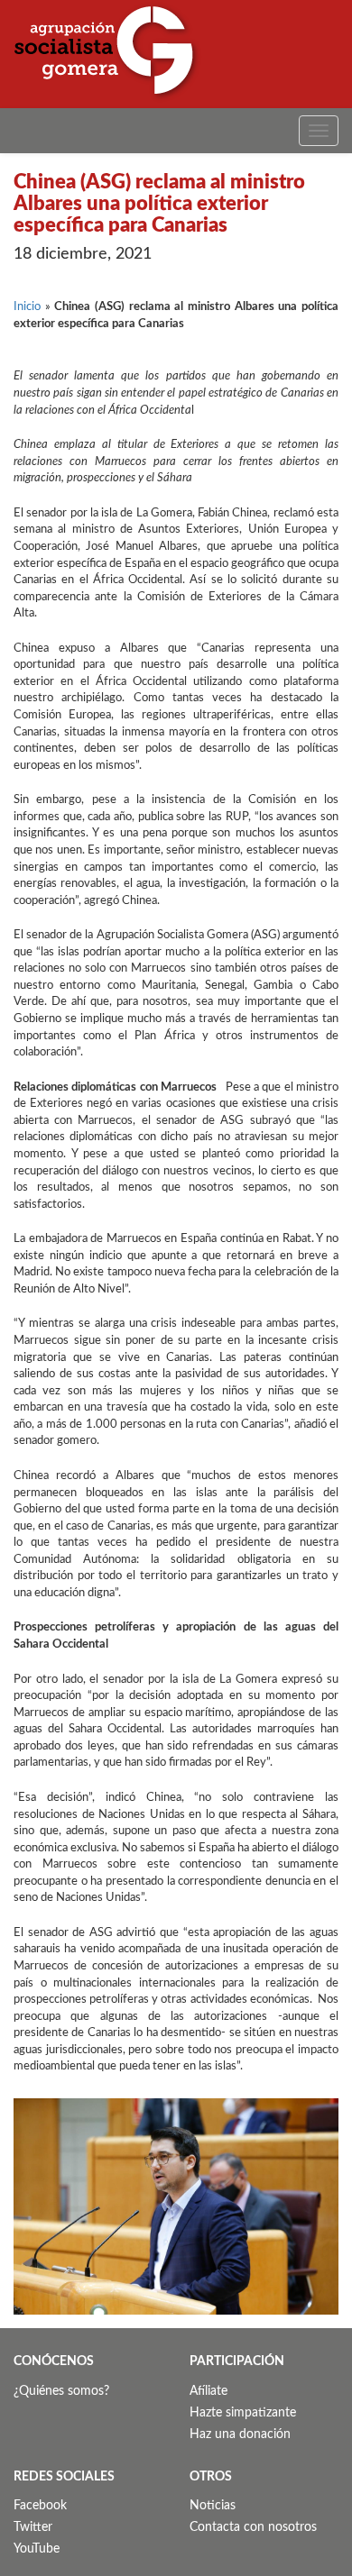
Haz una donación (240, 2434)
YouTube (37, 2549)
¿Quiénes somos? (61, 2391)
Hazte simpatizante (243, 2413)
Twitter (33, 2527)
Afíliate (208, 2391)
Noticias (213, 2506)
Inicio (27, 307)
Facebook (40, 2506)
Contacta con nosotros (253, 2527)
